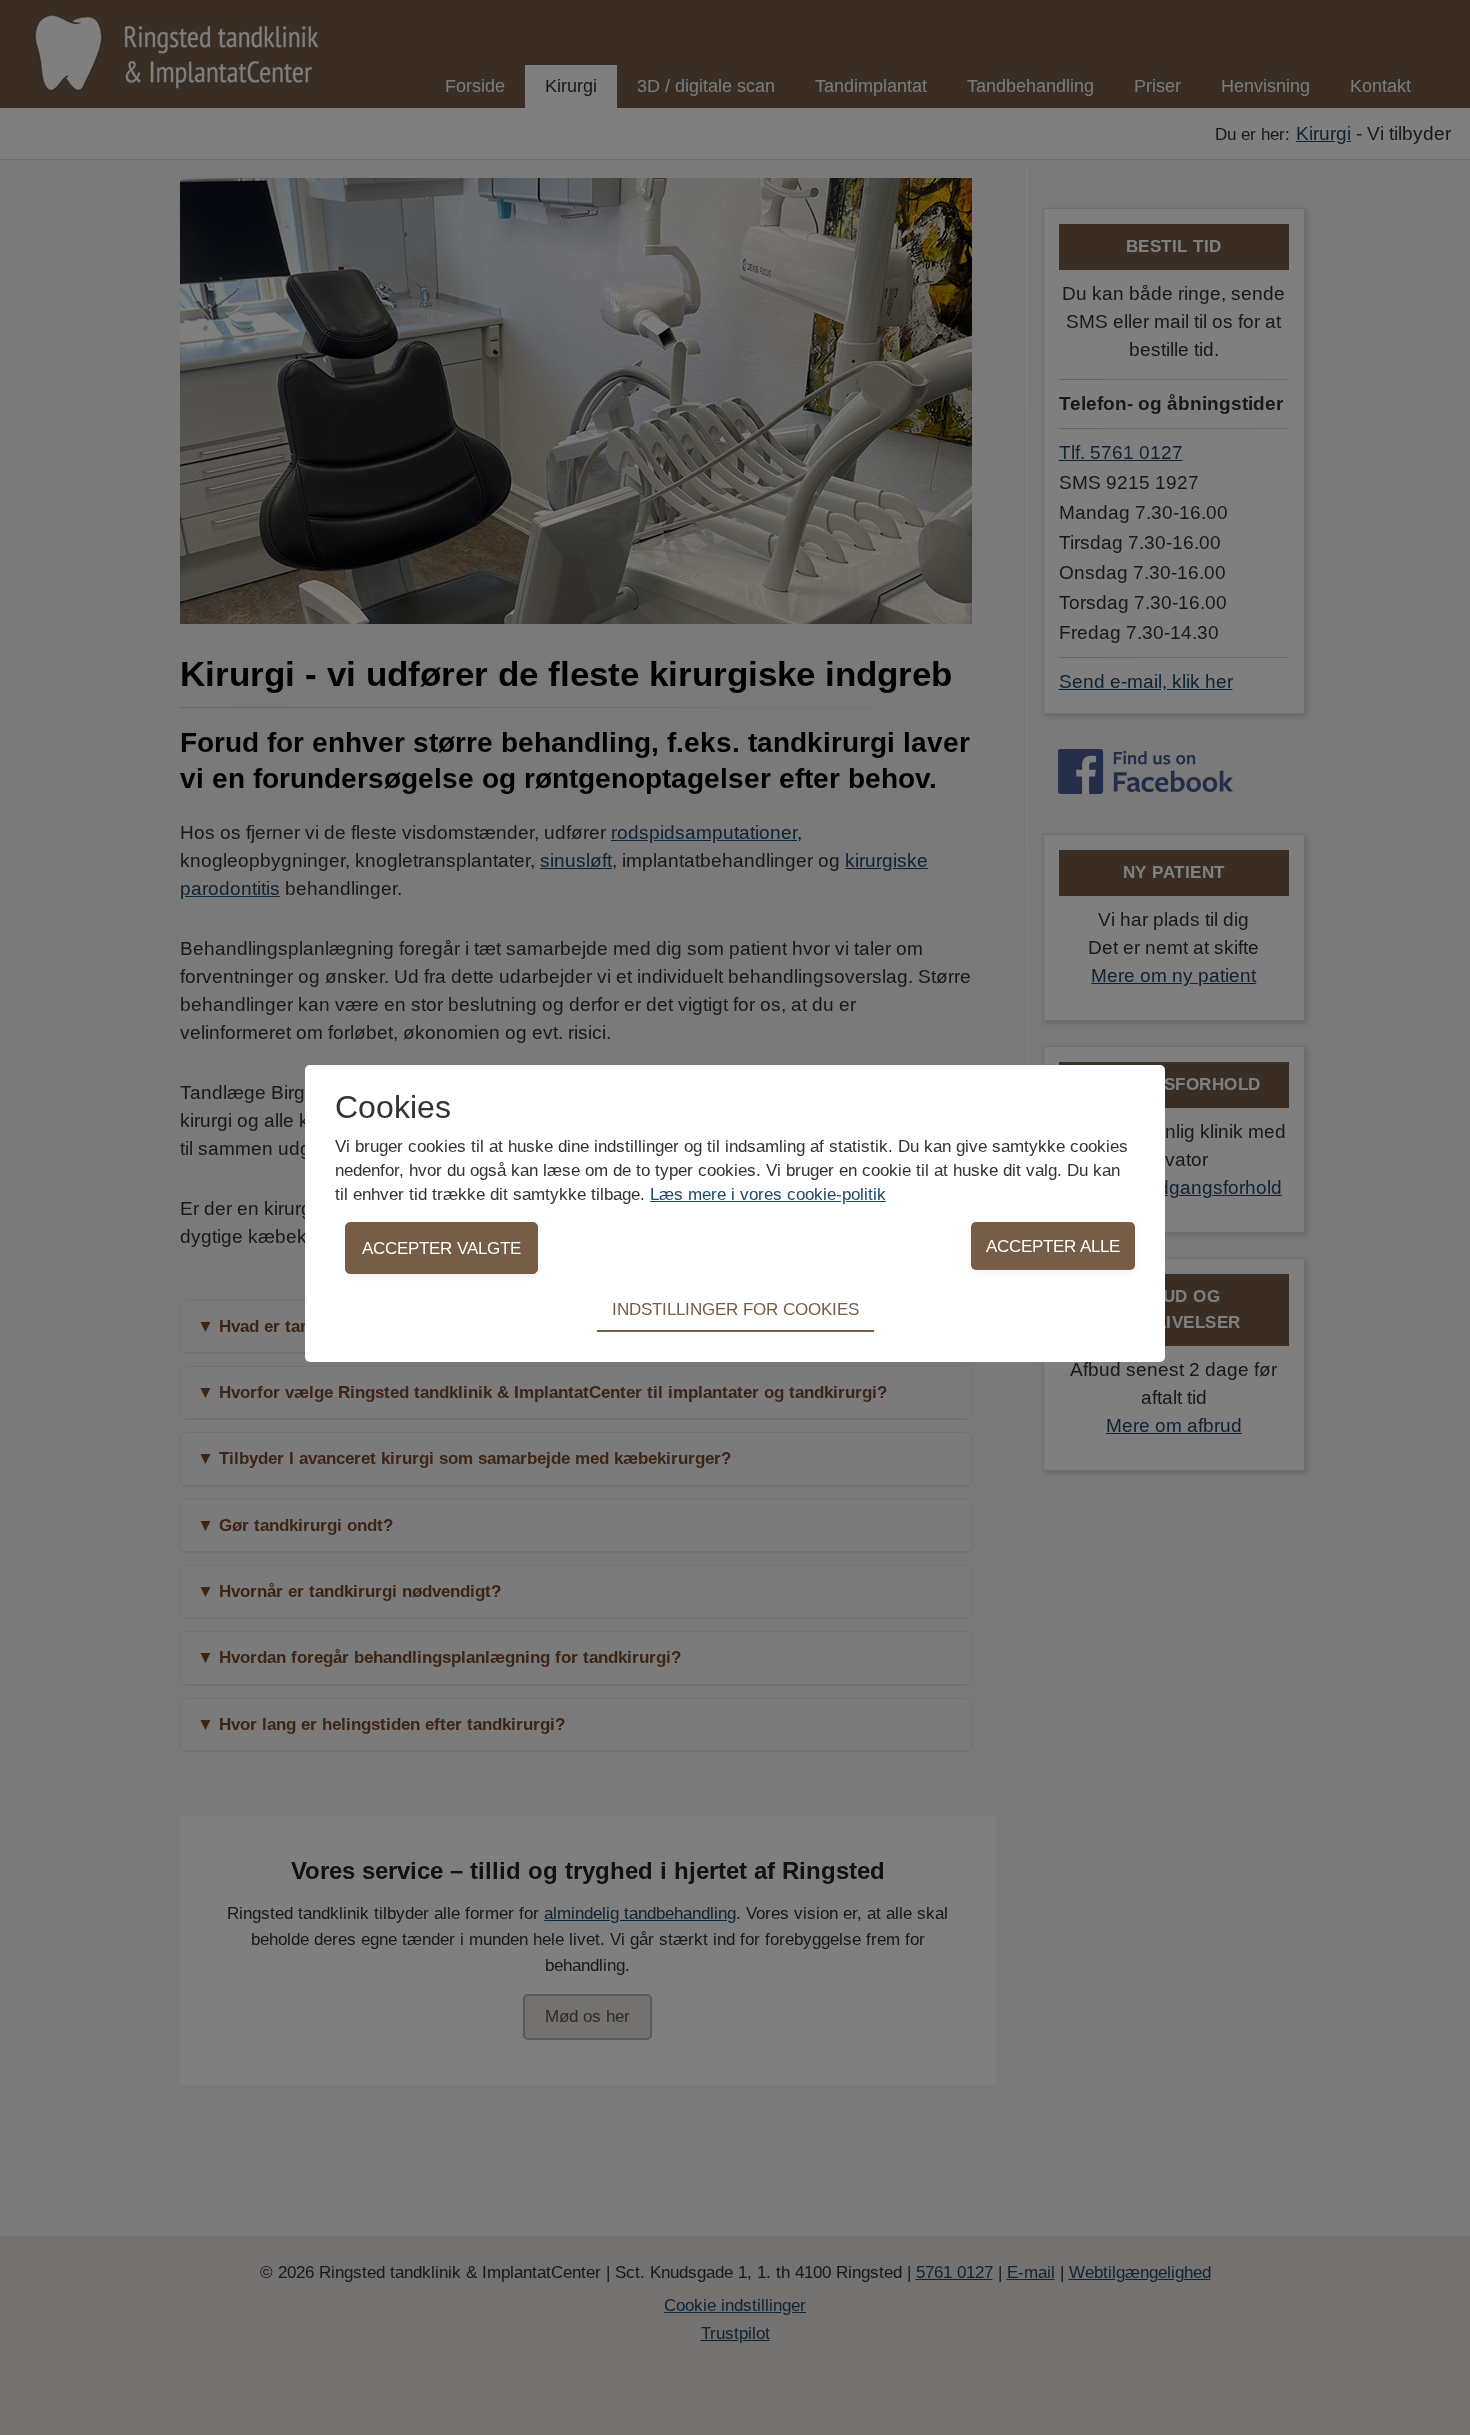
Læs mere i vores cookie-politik (768, 1194)
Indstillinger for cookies (735, 1309)
